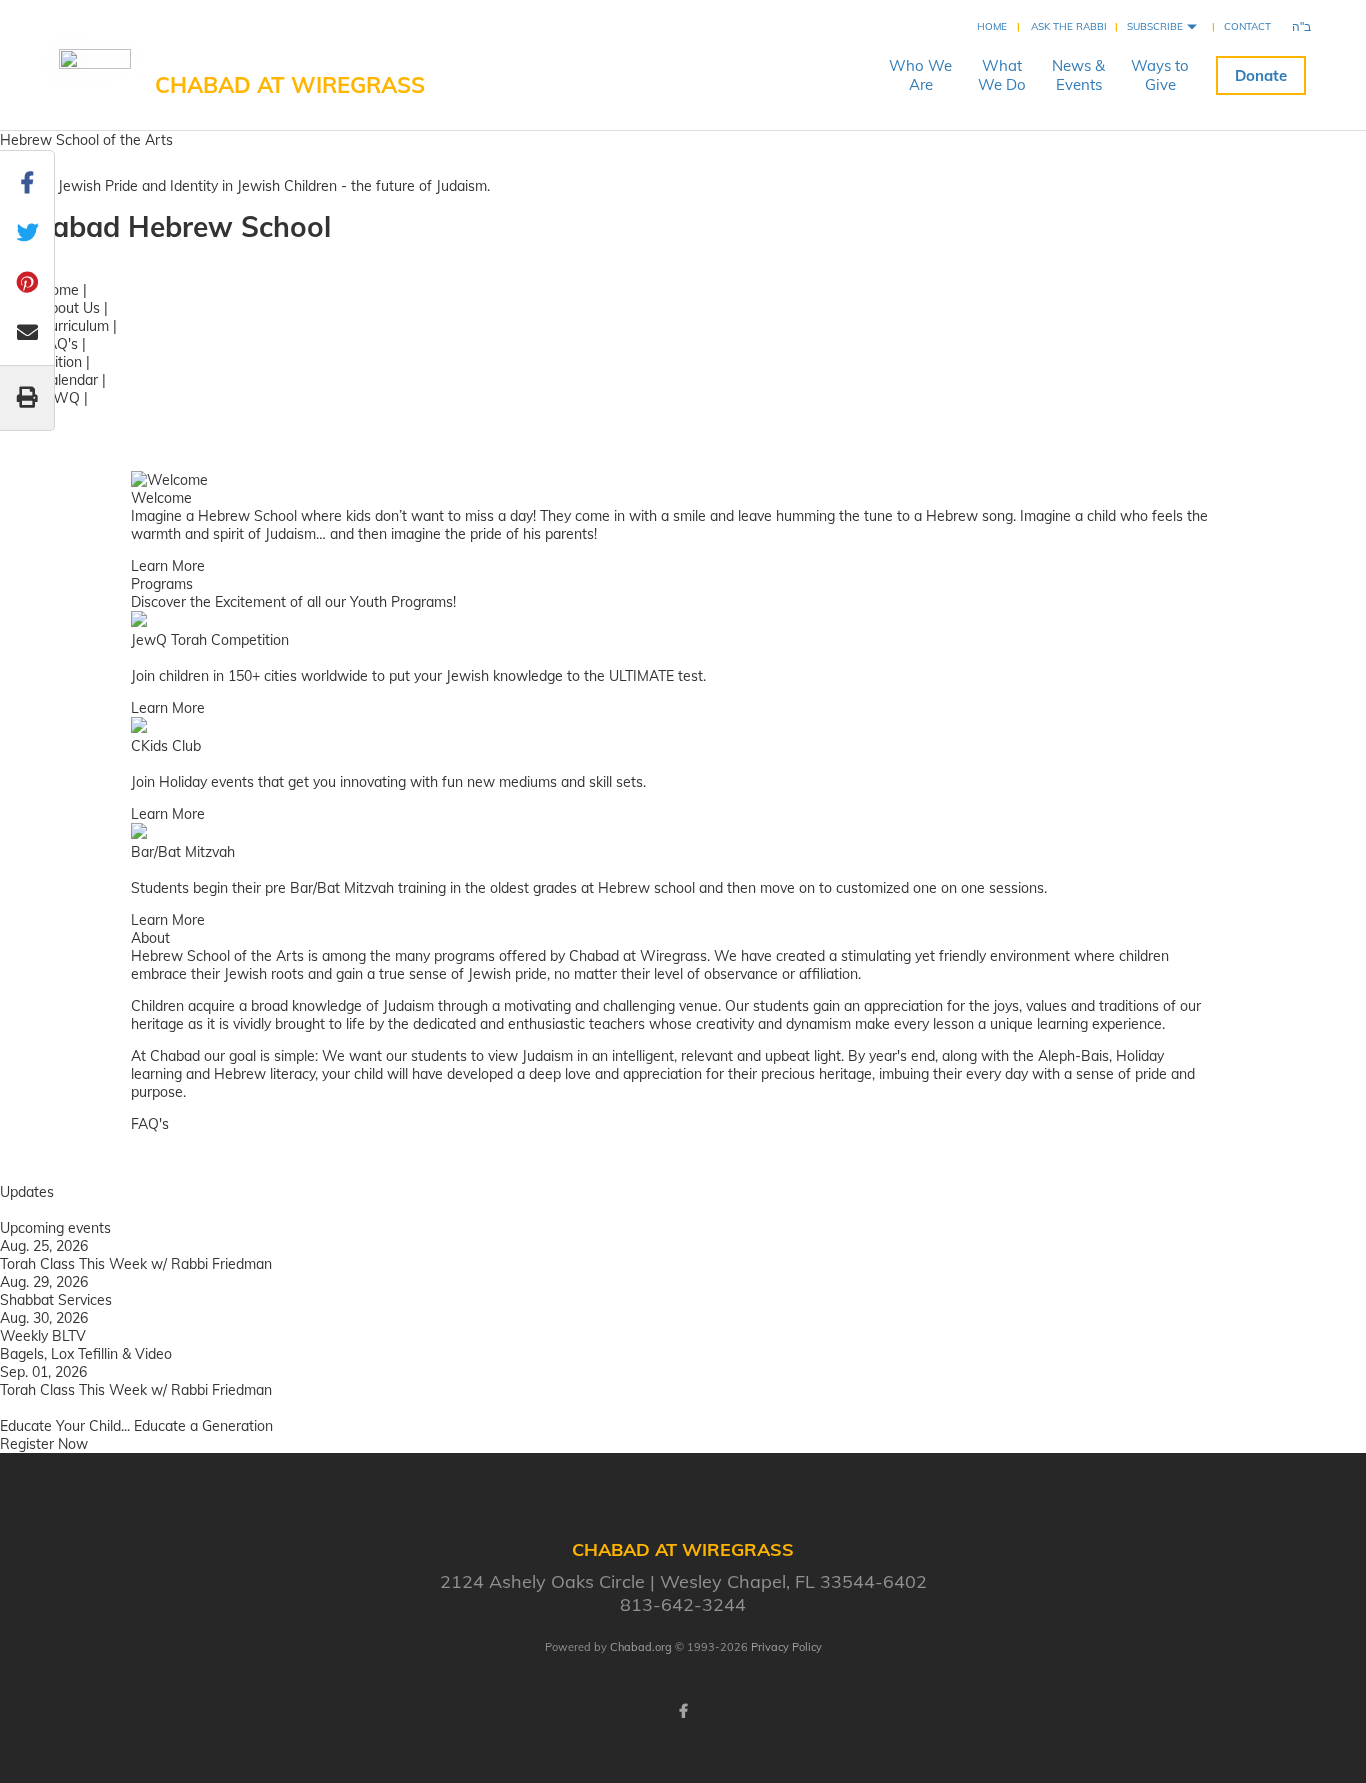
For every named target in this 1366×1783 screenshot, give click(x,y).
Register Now (44, 1444)
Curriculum (74, 326)
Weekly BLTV (43, 1336)
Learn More (168, 566)
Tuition (61, 362)
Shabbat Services (56, 1300)
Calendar (69, 380)
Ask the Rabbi (1069, 26)
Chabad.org (641, 1647)
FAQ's (59, 344)
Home (992, 26)
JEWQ (60, 398)
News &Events (1078, 75)
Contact (1247, 26)
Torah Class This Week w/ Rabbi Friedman (136, 1264)
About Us (70, 308)
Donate (1261, 75)
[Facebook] (683, 1711)
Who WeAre (920, 75)
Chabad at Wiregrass (290, 85)
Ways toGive (1160, 75)
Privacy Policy (786, 1647)
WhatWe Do (1002, 75)
